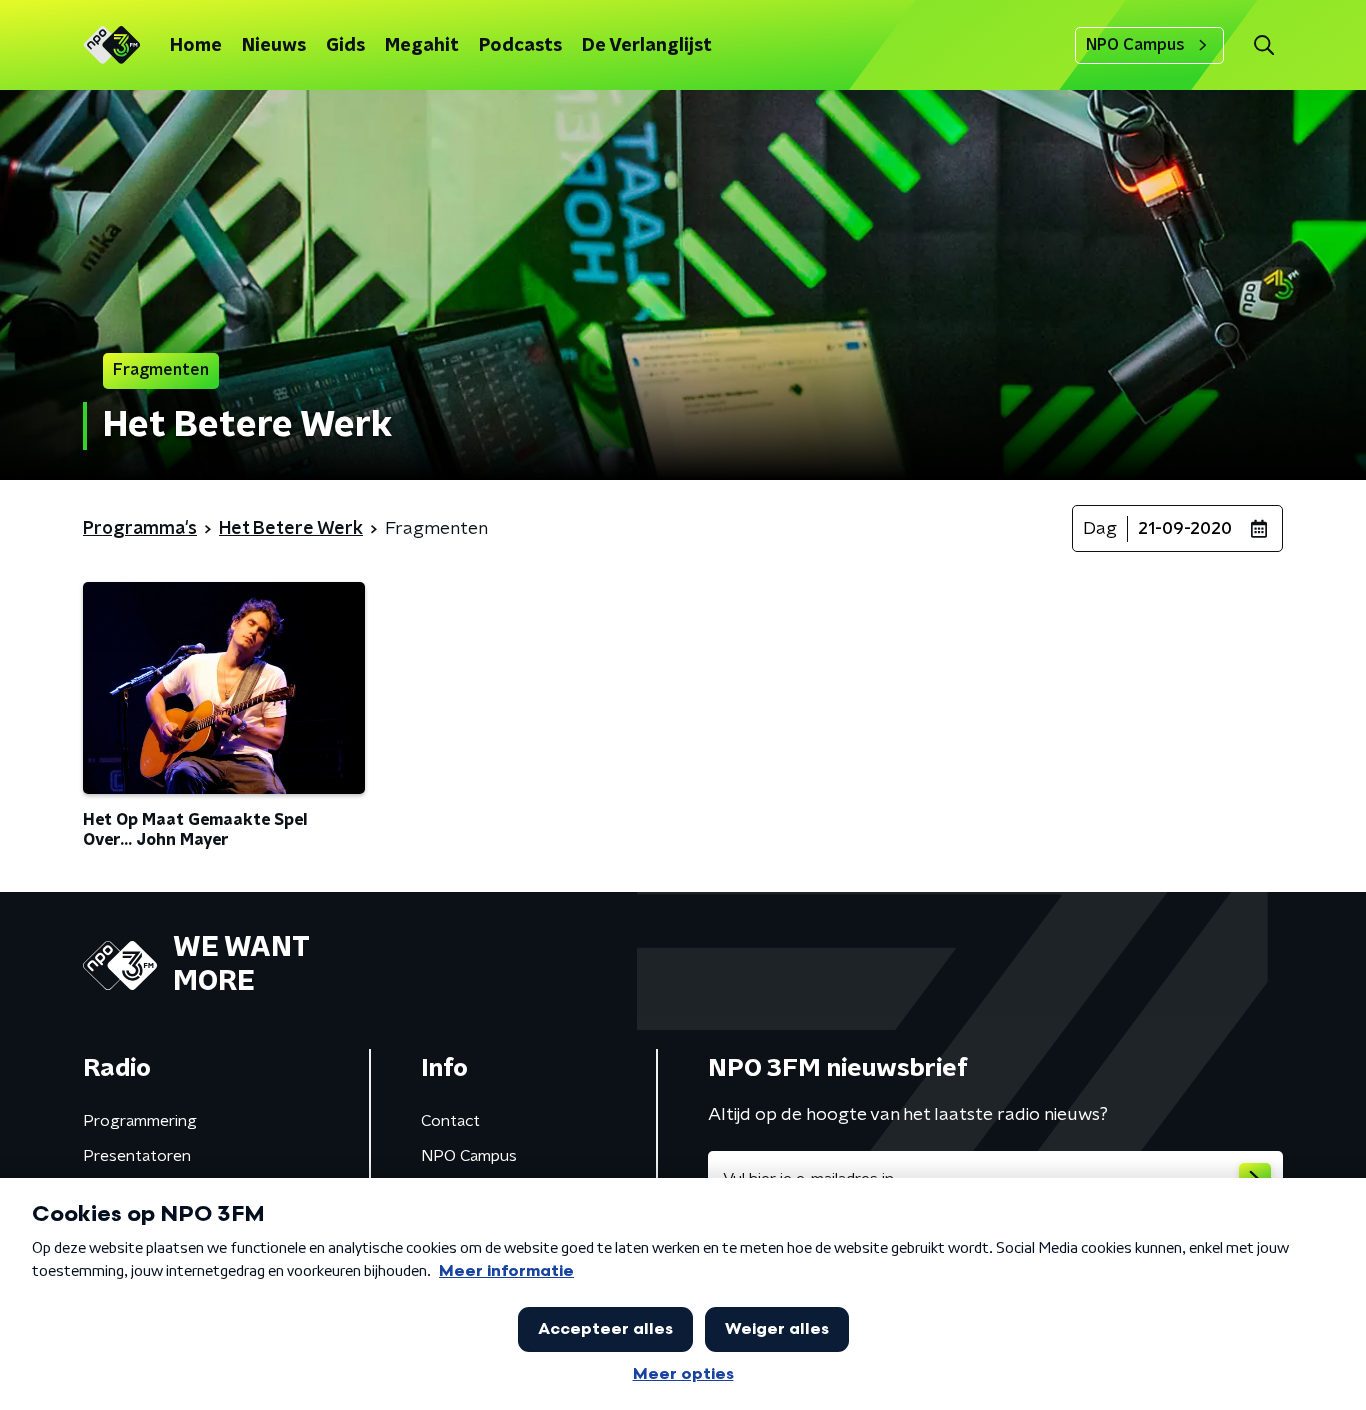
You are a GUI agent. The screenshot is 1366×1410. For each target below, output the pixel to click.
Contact (450, 1121)
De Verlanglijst (647, 46)
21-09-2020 (1185, 529)
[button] (1263, 45)
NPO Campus (1135, 45)
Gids (345, 46)
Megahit (422, 46)
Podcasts (520, 46)
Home (196, 46)
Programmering (140, 1121)
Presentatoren (137, 1156)
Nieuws (274, 46)
